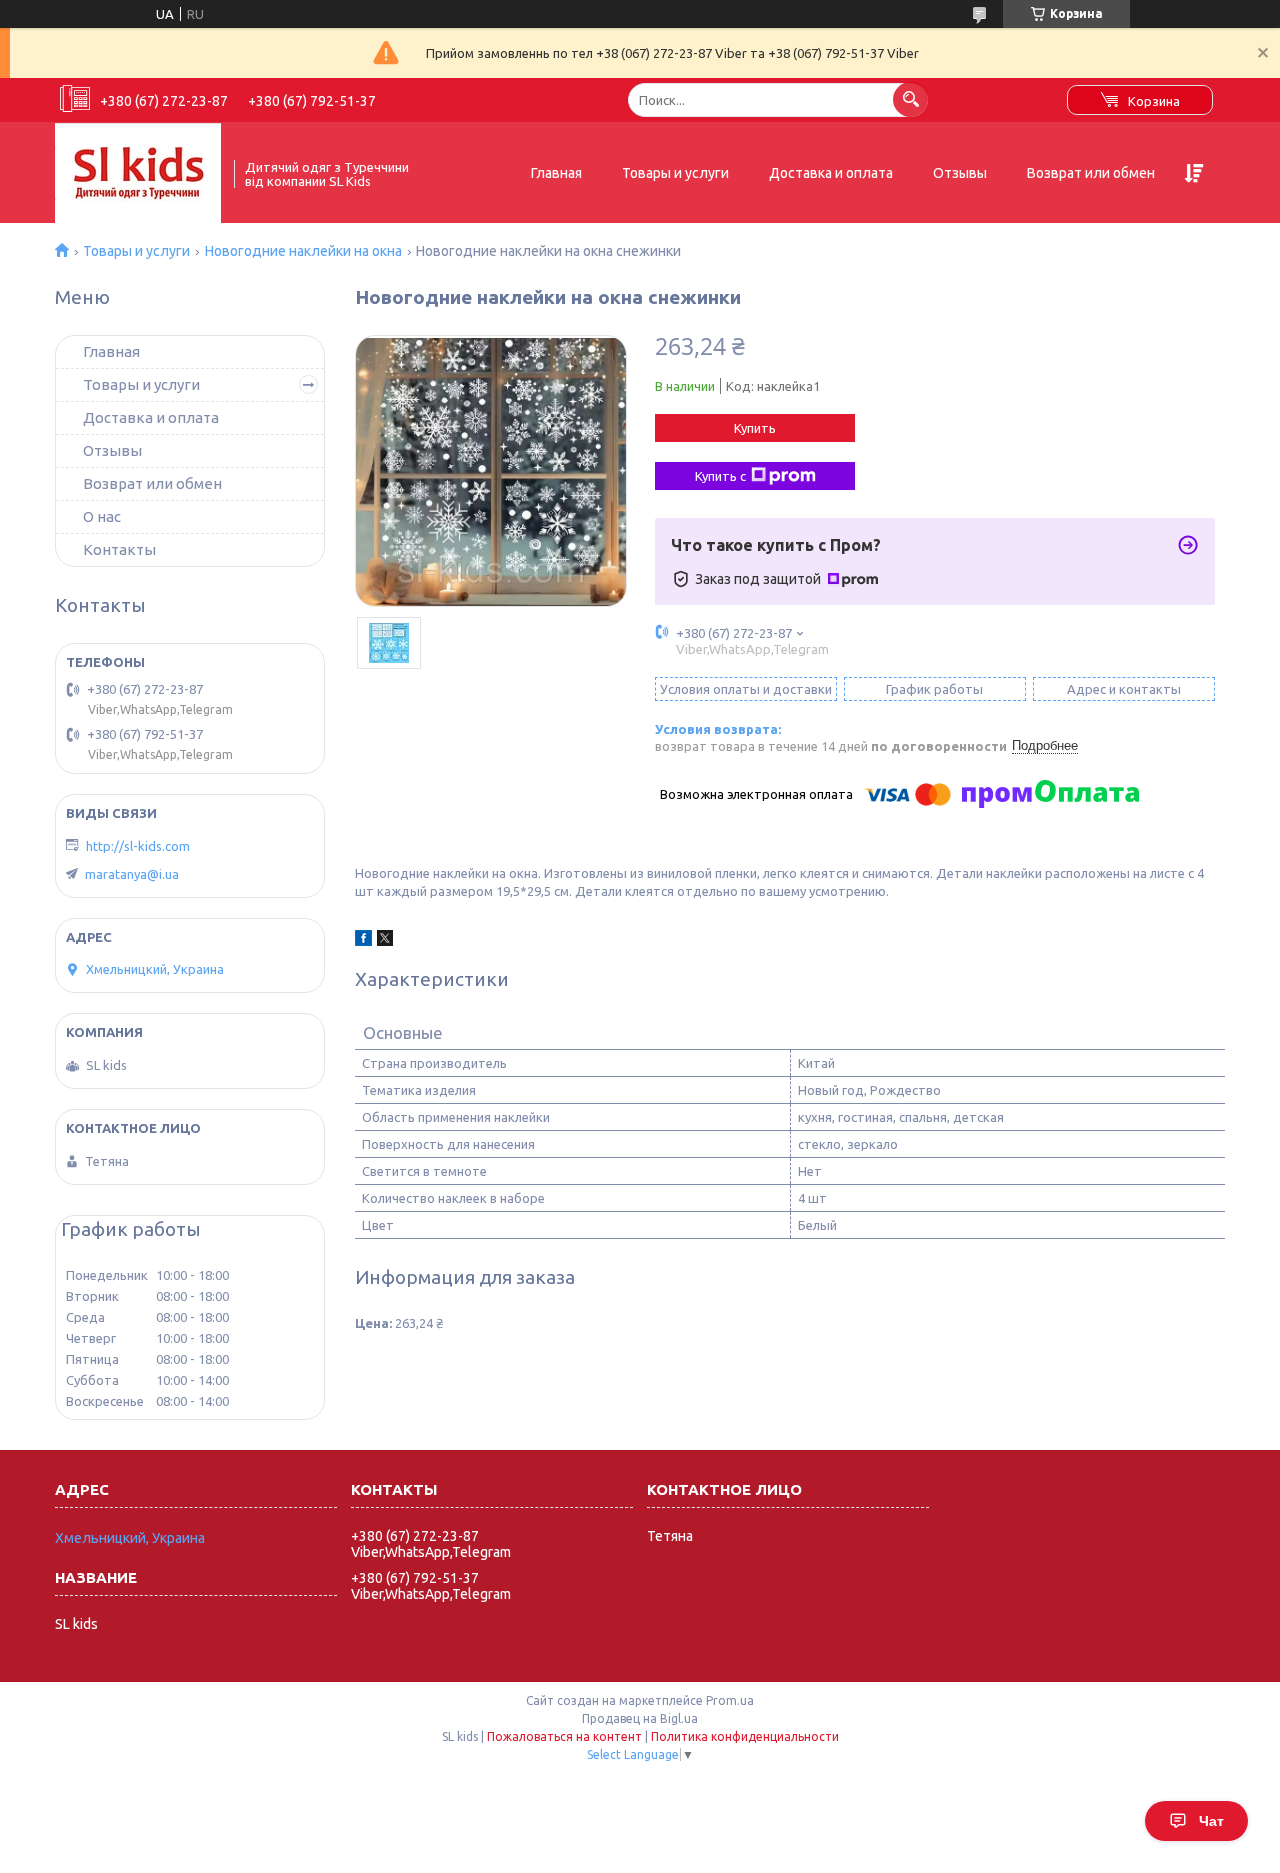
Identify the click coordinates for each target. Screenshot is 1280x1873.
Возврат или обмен (1091, 173)
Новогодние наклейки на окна (303, 251)
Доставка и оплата (831, 173)
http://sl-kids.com (138, 846)
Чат (1211, 1821)
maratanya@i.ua (132, 874)
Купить (755, 428)
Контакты (119, 549)
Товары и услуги (675, 173)
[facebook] (363, 941)
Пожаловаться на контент (564, 1736)
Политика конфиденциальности (745, 1736)
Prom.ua (730, 1700)
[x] (385, 941)
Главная (556, 173)
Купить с (720, 476)
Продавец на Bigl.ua (640, 1718)
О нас (102, 516)
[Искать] (910, 99)
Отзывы (960, 173)
